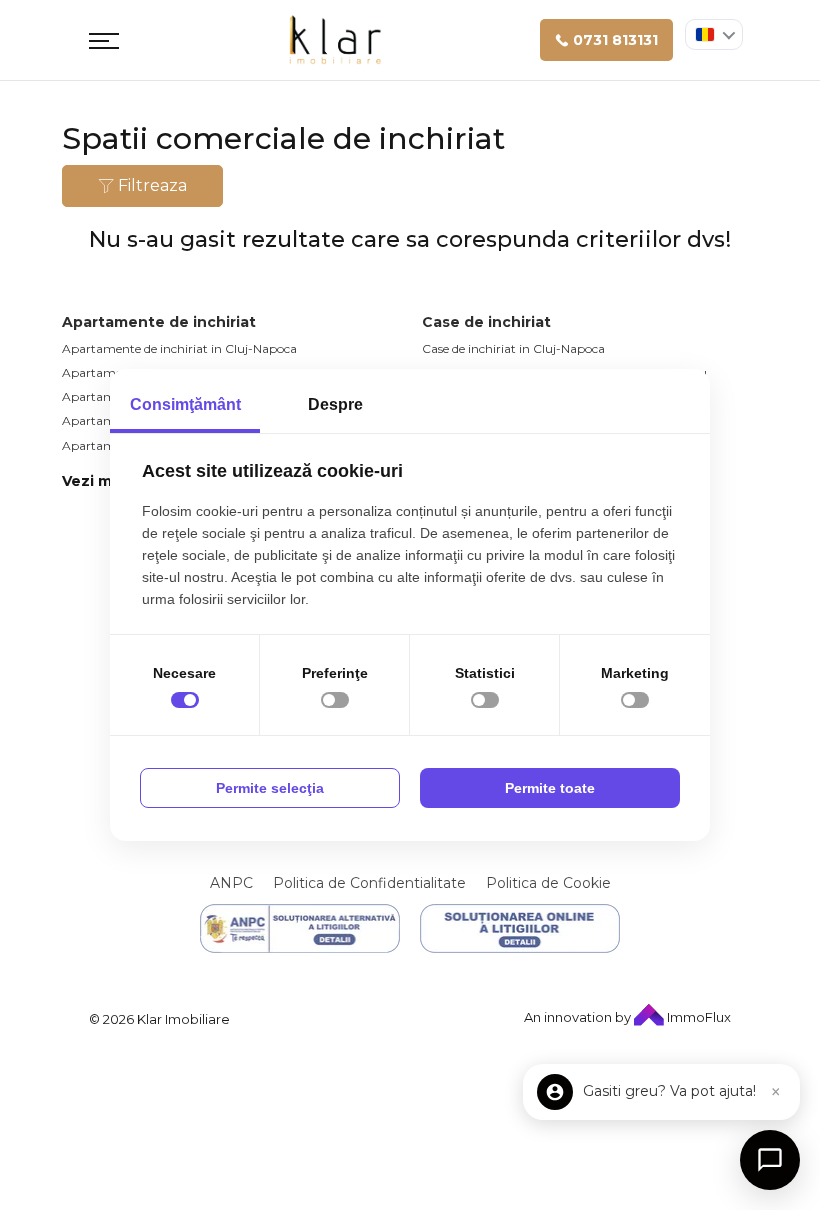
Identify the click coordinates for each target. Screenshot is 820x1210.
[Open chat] (770, 1160)
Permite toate (550, 788)
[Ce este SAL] (300, 928)
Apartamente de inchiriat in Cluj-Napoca (179, 348)
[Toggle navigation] (104, 40)
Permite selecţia (270, 788)
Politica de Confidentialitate (369, 883)
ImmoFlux (697, 1017)
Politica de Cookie (548, 883)
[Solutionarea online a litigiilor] (520, 928)
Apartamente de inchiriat (159, 322)
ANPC (231, 883)
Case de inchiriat (486, 322)
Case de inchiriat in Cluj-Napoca (513, 348)
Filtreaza (150, 185)
